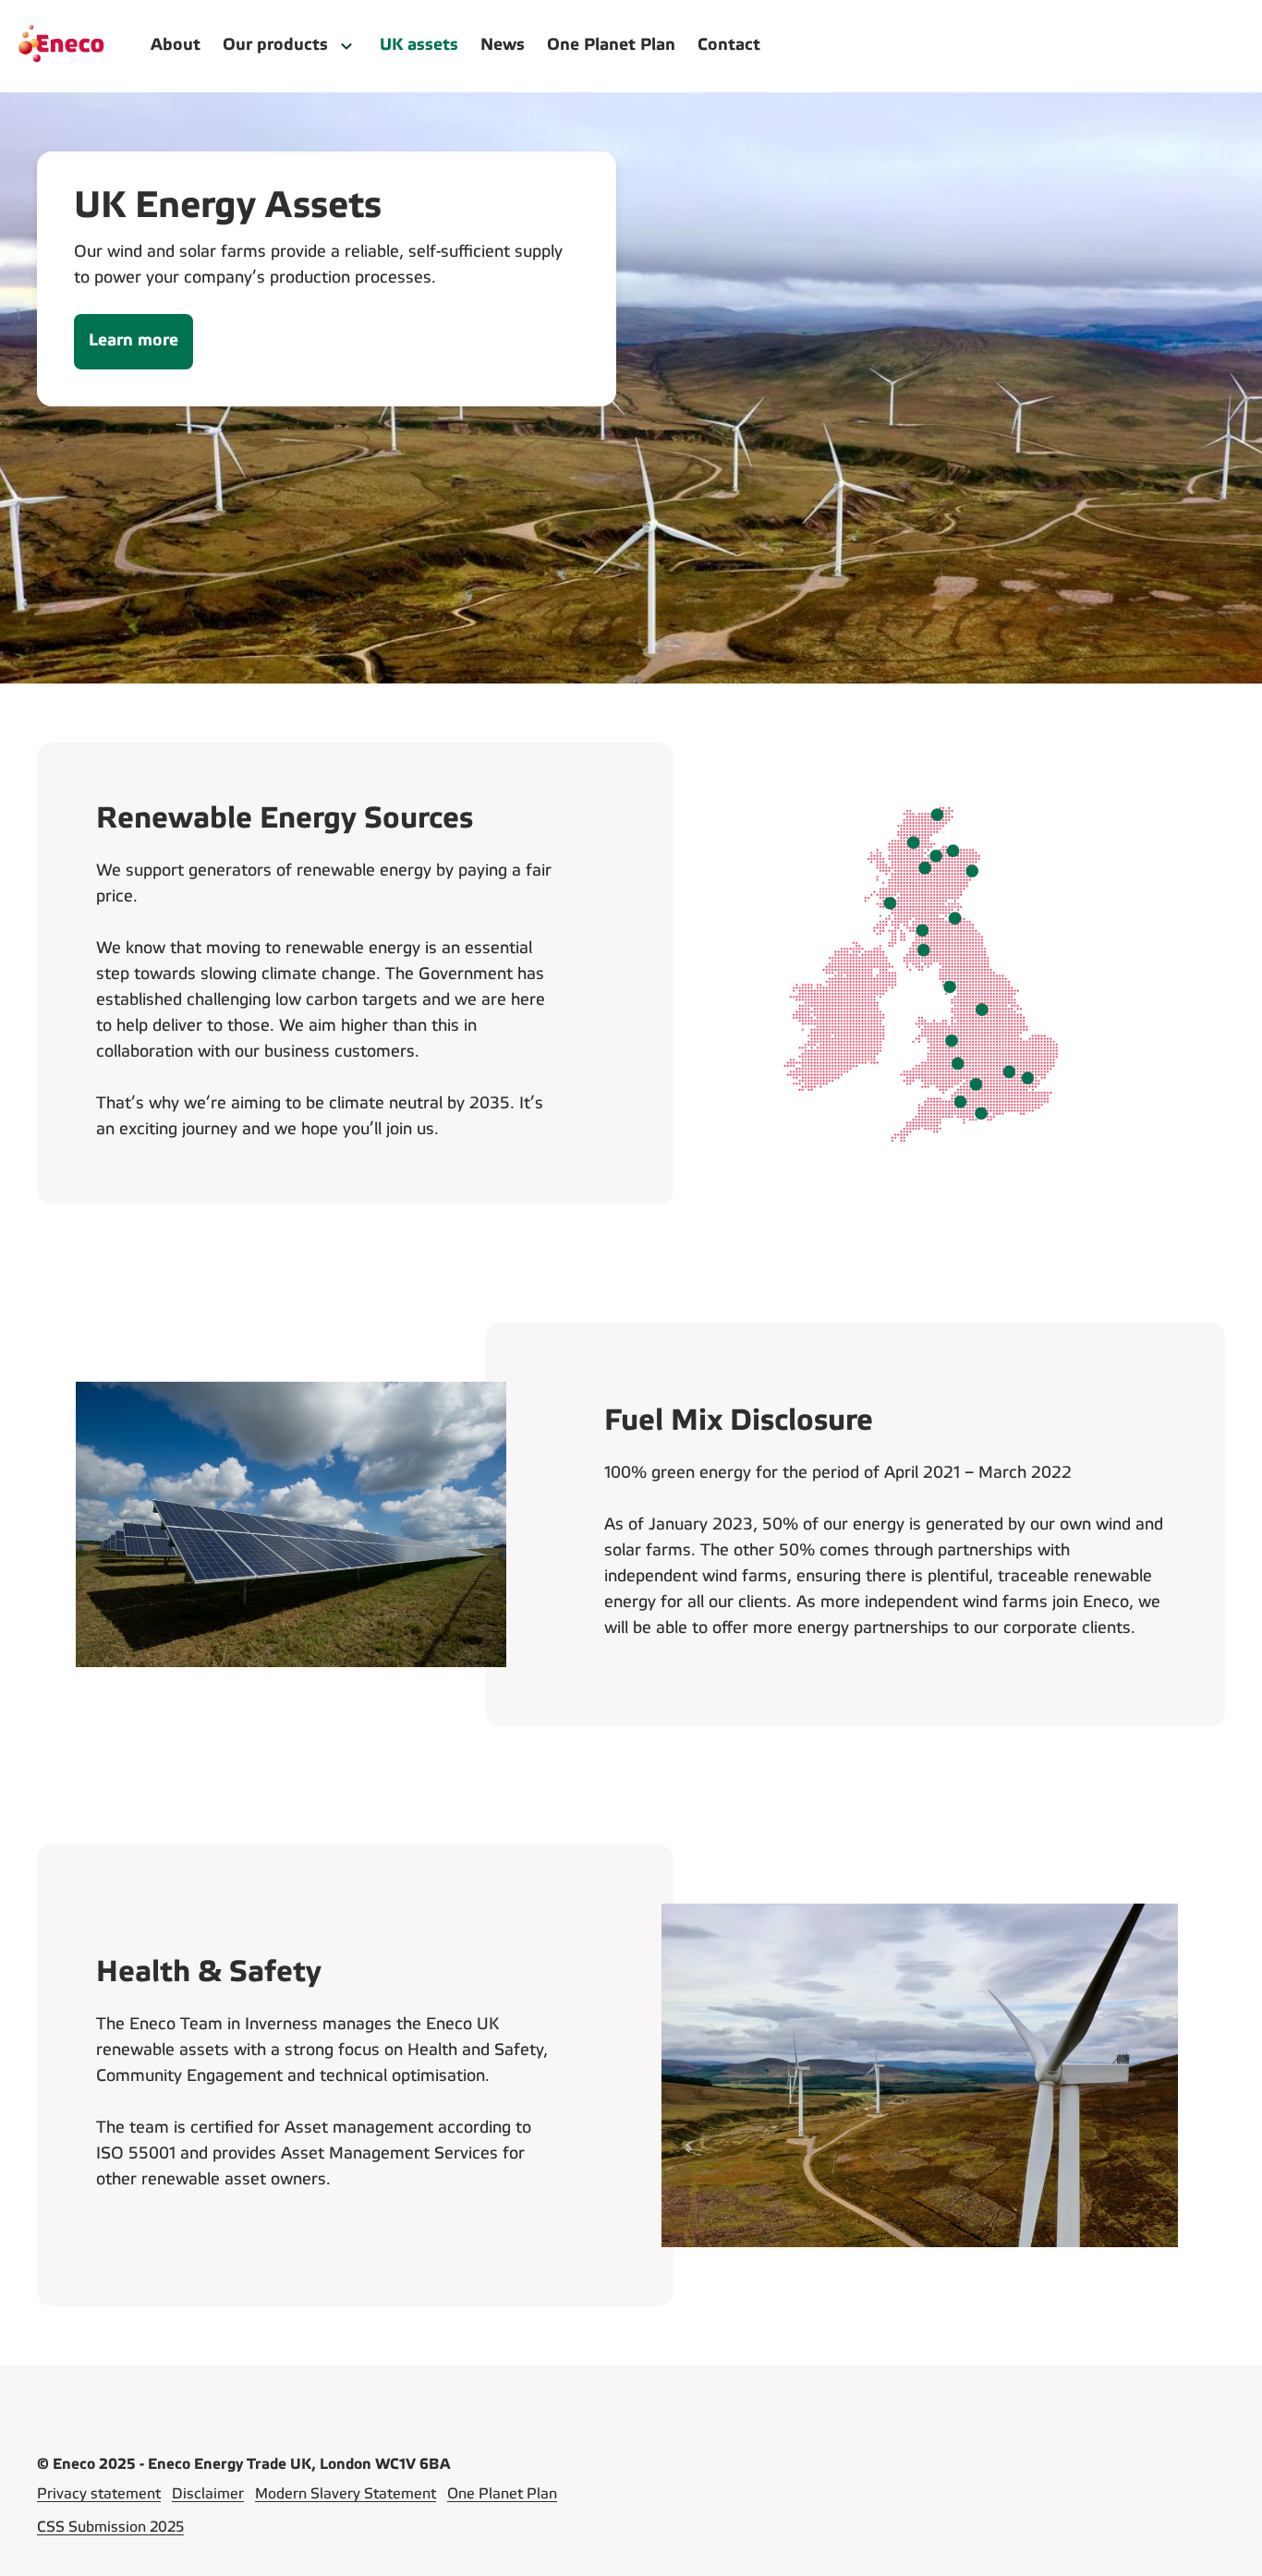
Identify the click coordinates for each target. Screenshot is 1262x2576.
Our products (275, 46)
